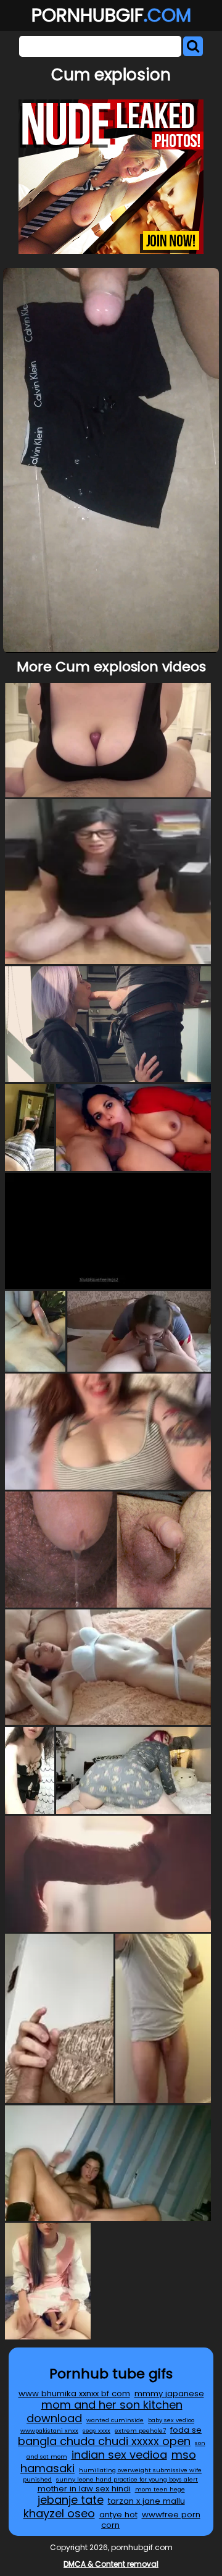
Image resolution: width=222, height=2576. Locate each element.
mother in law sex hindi (84, 2489)
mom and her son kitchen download (105, 2411)
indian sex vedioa (119, 2455)
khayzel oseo (59, 2513)
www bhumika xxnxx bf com (74, 2393)
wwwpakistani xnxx (49, 2431)
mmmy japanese (169, 2393)
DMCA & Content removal (111, 2564)
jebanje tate (71, 2500)
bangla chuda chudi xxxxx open (104, 2441)
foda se (186, 2430)
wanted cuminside (115, 2420)
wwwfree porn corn (151, 2520)
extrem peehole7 (140, 2431)
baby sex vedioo (171, 2420)
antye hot (118, 2515)
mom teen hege (160, 2489)
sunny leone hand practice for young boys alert (127, 2479)
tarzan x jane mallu (146, 2501)
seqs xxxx (97, 2431)
